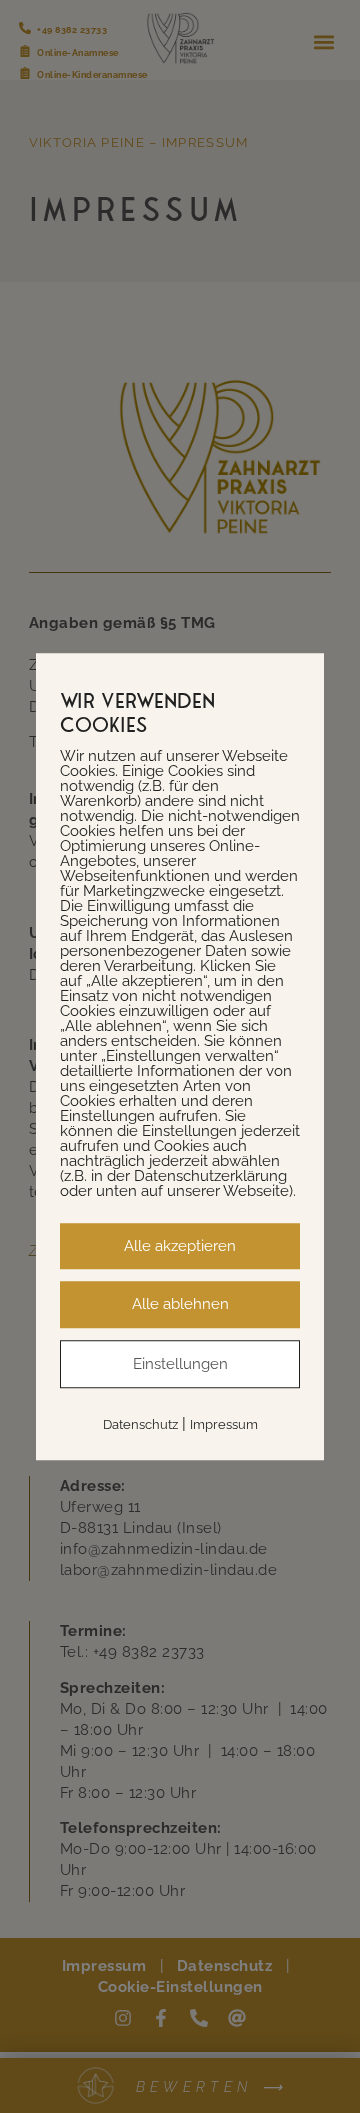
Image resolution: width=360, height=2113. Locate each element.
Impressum (224, 1424)
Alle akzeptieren (180, 1246)
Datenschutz (140, 1424)
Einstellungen (180, 1364)
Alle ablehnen (180, 1304)
